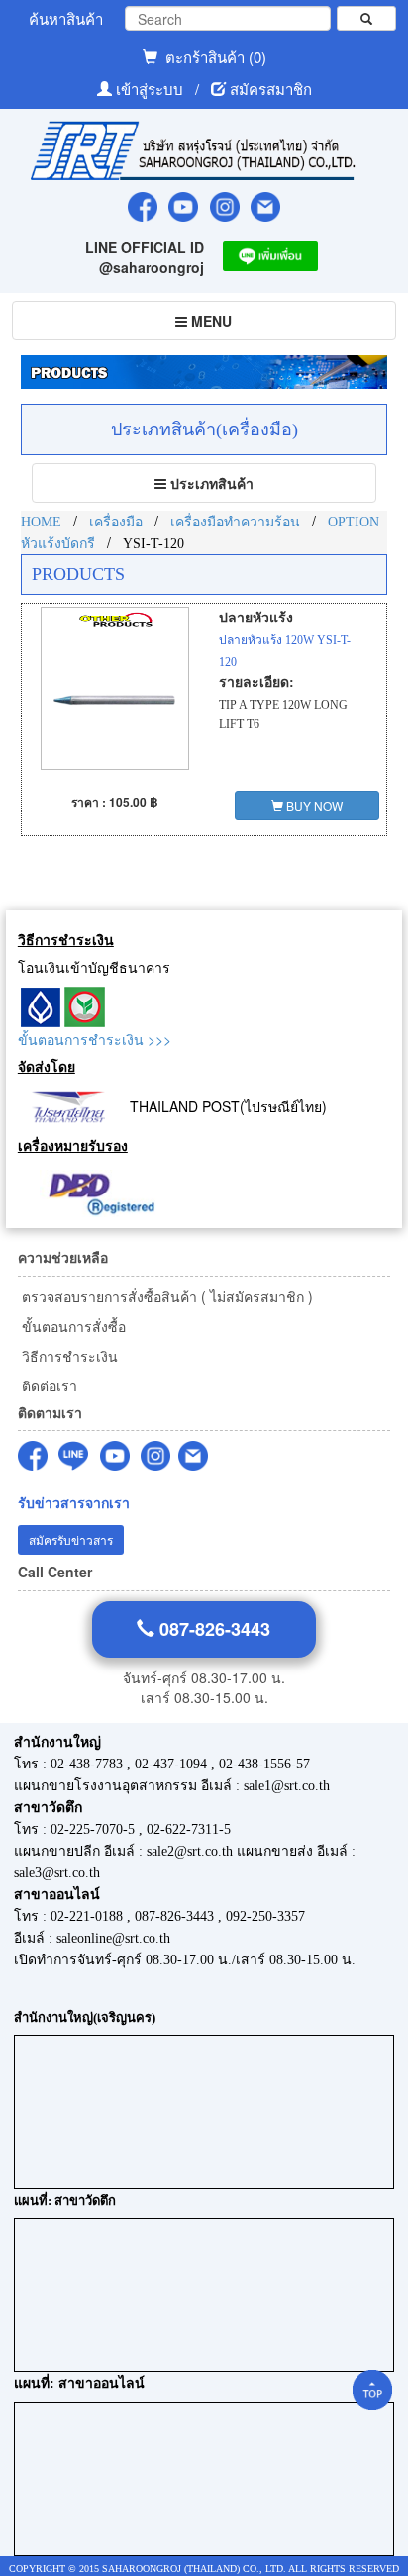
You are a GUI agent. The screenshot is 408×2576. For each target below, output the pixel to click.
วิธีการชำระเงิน (68, 1356)
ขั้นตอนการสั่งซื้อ (72, 1326)
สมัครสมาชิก (271, 89)
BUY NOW (313, 805)
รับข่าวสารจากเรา (74, 1503)
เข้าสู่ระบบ (152, 89)
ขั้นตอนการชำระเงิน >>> (95, 1039)
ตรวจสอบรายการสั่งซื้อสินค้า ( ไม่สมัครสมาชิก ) (165, 1296)
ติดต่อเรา (48, 1385)
